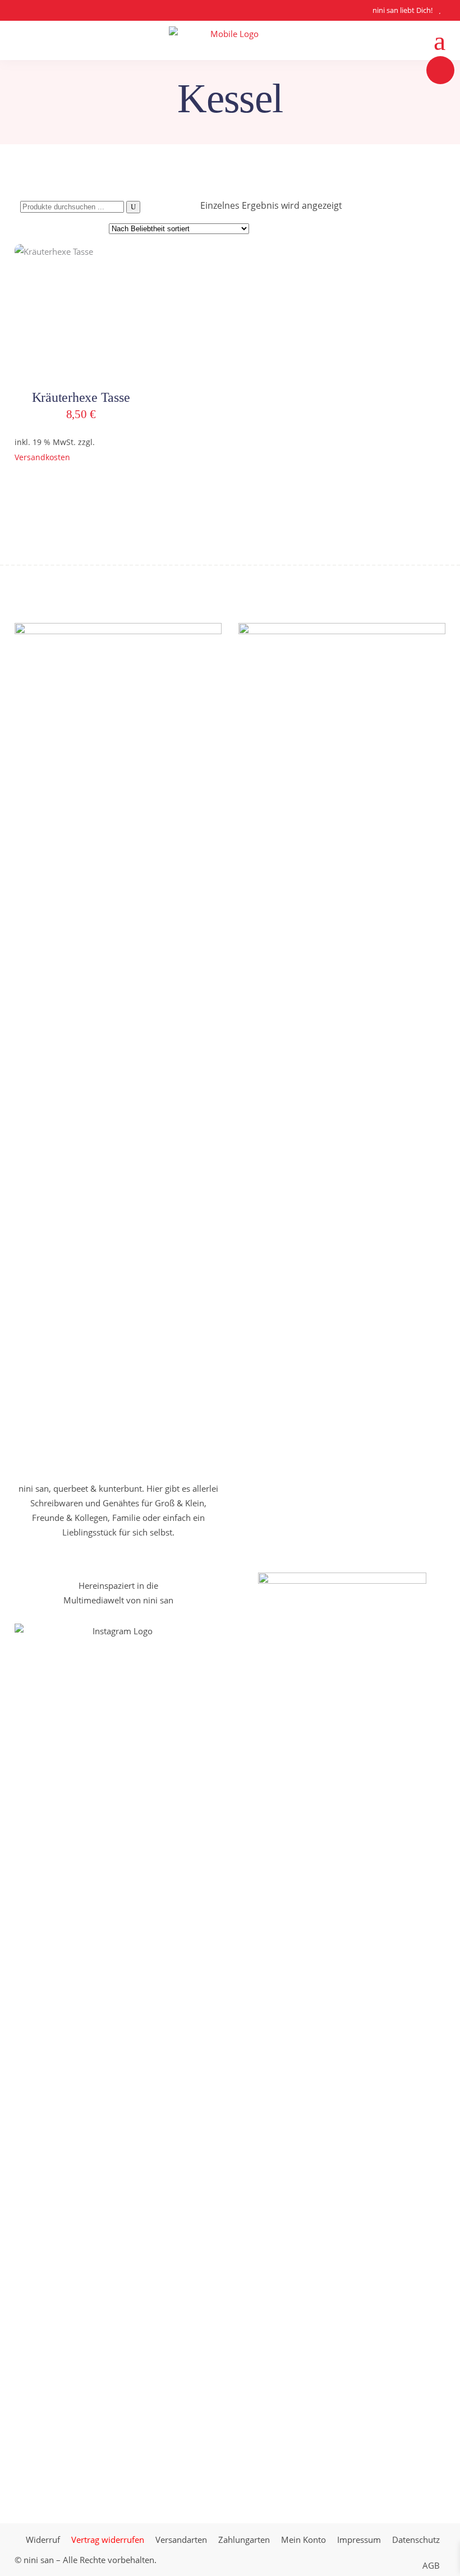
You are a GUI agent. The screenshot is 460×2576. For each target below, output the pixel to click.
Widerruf (43, 2540)
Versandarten (181, 2540)
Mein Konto (303, 2540)
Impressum (359, 2540)
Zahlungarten (244, 2540)
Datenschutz (416, 2540)
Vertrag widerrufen (108, 2540)
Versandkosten (42, 457)
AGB (431, 2565)
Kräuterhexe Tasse (81, 397)
